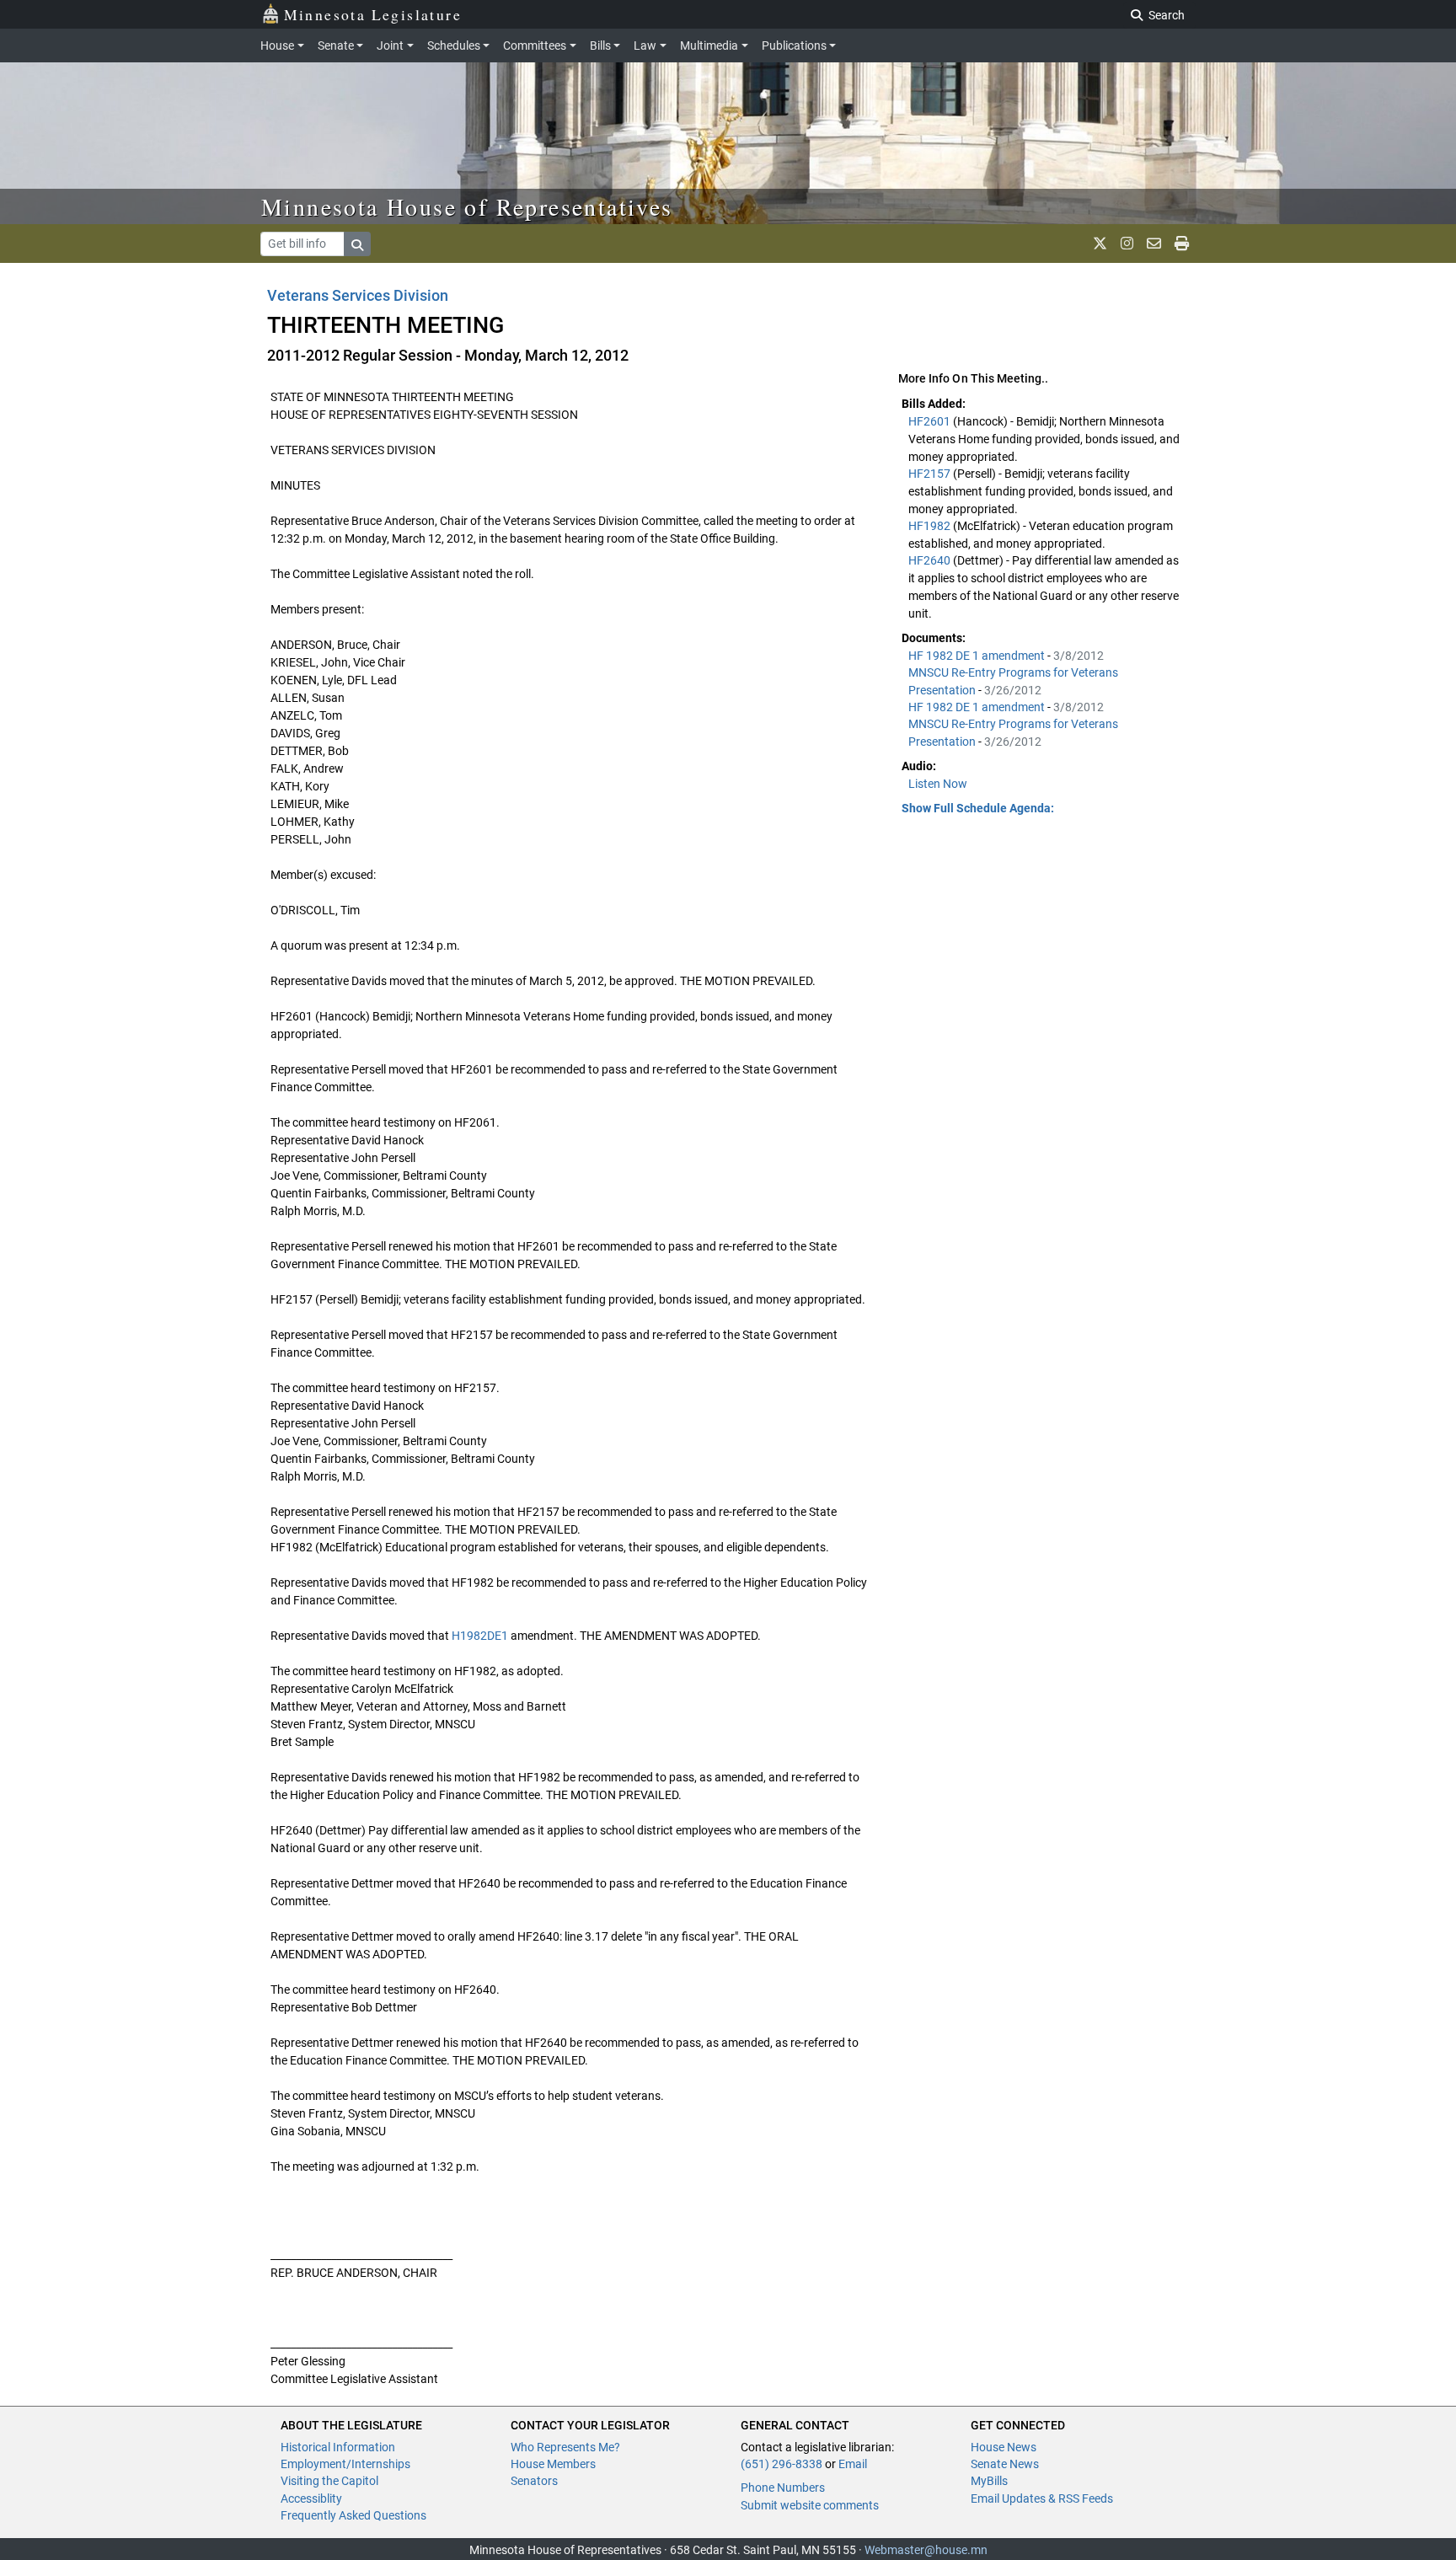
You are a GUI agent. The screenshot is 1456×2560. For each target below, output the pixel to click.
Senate (336, 46)
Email (853, 2464)
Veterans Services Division (358, 295)
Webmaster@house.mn (926, 2550)
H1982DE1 (480, 1636)
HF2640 (931, 560)
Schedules (454, 46)
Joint (390, 46)
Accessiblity (311, 2498)
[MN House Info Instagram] (1127, 244)
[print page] (1182, 244)
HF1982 (931, 526)
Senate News (1005, 2464)
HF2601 (931, 421)
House (277, 46)
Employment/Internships (345, 2464)
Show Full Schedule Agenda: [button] (978, 808)
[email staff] (1154, 244)
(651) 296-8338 (782, 2464)
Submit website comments (810, 2505)
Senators (534, 2481)
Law (645, 46)
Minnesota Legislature (373, 14)
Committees (535, 46)
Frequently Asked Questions (353, 2515)
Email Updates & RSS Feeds (1042, 2498)
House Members (553, 2464)
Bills (600, 46)
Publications (794, 46)
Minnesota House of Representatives (467, 206)
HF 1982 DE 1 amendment (978, 656)
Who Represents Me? (565, 2447)
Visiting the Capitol (329, 2481)
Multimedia (709, 46)
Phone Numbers (783, 2488)
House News (1004, 2447)
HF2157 (931, 474)
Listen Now (938, 784)
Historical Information (338, 2447)
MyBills (989, 2481)
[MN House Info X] (1100, 244)
